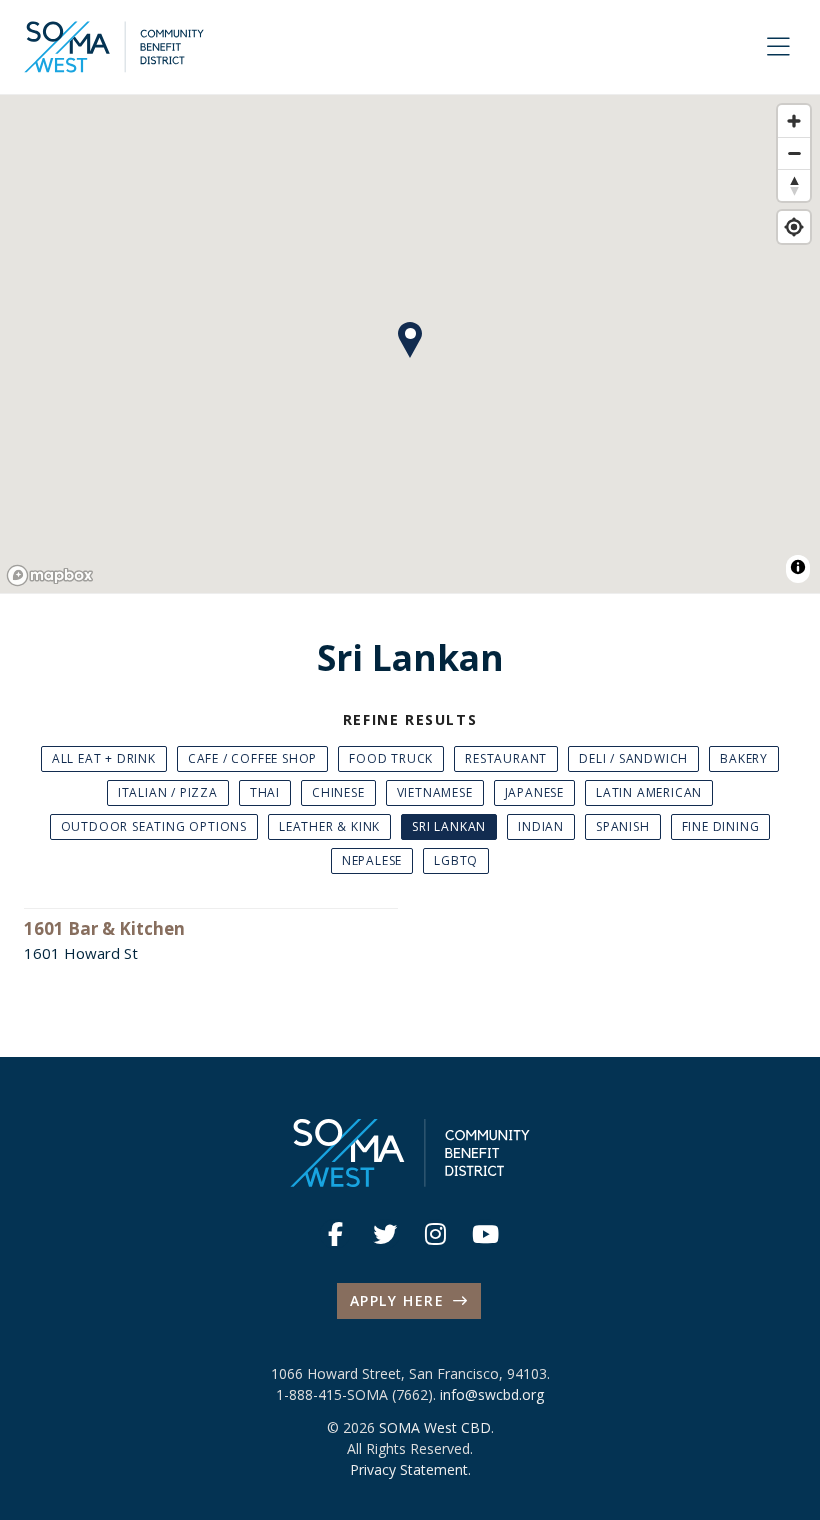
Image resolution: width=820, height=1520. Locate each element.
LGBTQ (456, 860)
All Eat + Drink (104, 758)
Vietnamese (435, 792)
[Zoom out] (794, 153)
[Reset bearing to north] (794, 185)
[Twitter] (385, 1234)
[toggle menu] (778, 47)
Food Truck (391, 758)
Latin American (649, 792)
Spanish (623, 826)
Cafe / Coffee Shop (252, 758)
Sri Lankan (449, 826)
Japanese (534, 792)
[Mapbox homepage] (50, 575)
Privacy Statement (409, 1469)
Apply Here (397, 1300)
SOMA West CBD (435, 1427)
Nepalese (372, 860)
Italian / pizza (168, 792)
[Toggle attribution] (798, 567)
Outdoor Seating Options (154, 826)
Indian (541, 826)
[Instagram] (435, 1234)
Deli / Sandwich (633, 758)
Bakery (744, 758)
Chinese (338, 792)
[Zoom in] (794, 121)
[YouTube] (485, 1234)
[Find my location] (794, 227)
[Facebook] (335, 1234)
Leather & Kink (329, 826)
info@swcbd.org (492, 1394)
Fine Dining (721, 826)
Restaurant (506, 758)
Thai (265, 792)
